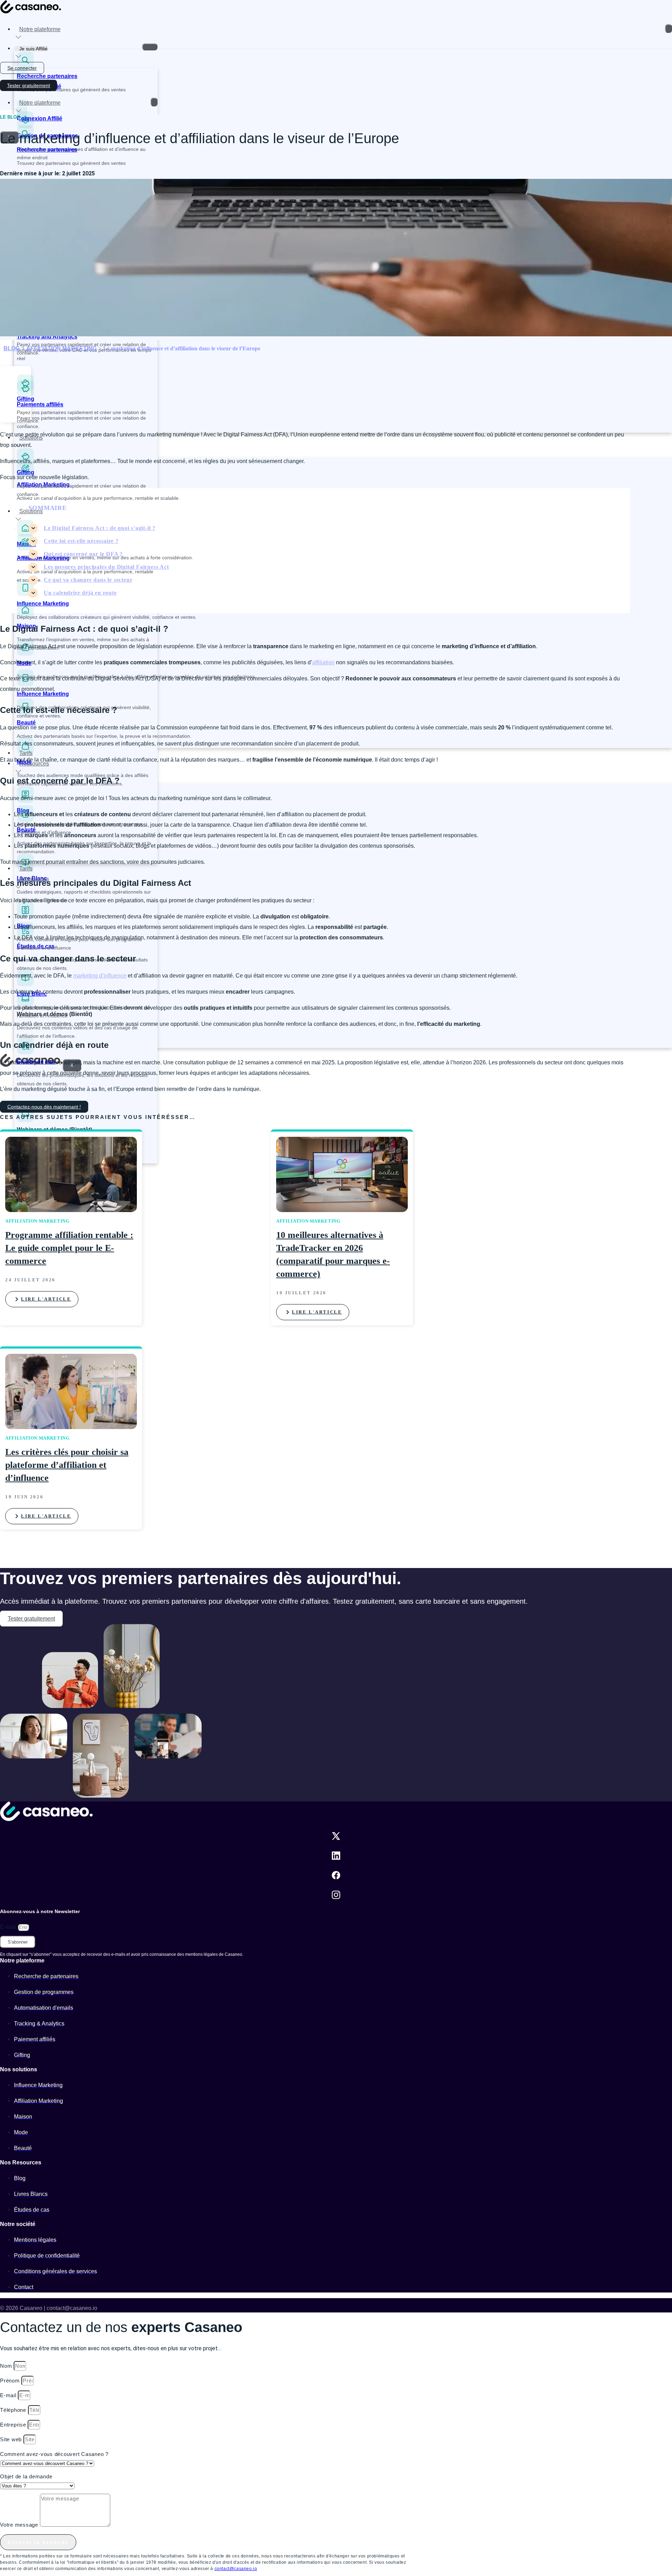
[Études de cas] (25, 1052)
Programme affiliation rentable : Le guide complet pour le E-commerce (69, 1248)
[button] (16, 381)
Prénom (11, 2381)
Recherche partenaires (47, 76)
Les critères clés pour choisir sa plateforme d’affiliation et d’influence (67, 1465)
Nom (7, 2366)
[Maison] (25, 617)
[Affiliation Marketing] (25, 549)
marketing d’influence (100, 976)
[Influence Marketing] (25, 594)
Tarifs (26, 869)
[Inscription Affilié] (22, 76)
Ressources (34, 764)
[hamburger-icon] (668, 29)
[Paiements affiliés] (25, 395)
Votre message (20, 2525)
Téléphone (14, 2410)
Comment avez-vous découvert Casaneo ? (54, 2454)
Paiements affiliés (40, 404)
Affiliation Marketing (43, 558)
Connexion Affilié (40, 118)
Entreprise (14, 2425)
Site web (12, 2439)
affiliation (323, 662)
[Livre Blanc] (25, 984)
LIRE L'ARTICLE (46, 1299)
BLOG (12, 348)
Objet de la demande (26, 2476)
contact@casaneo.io (236, 2569)
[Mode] (25, 654)
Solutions (31, 438)
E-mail (9, 1927)
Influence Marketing (43, 604)
